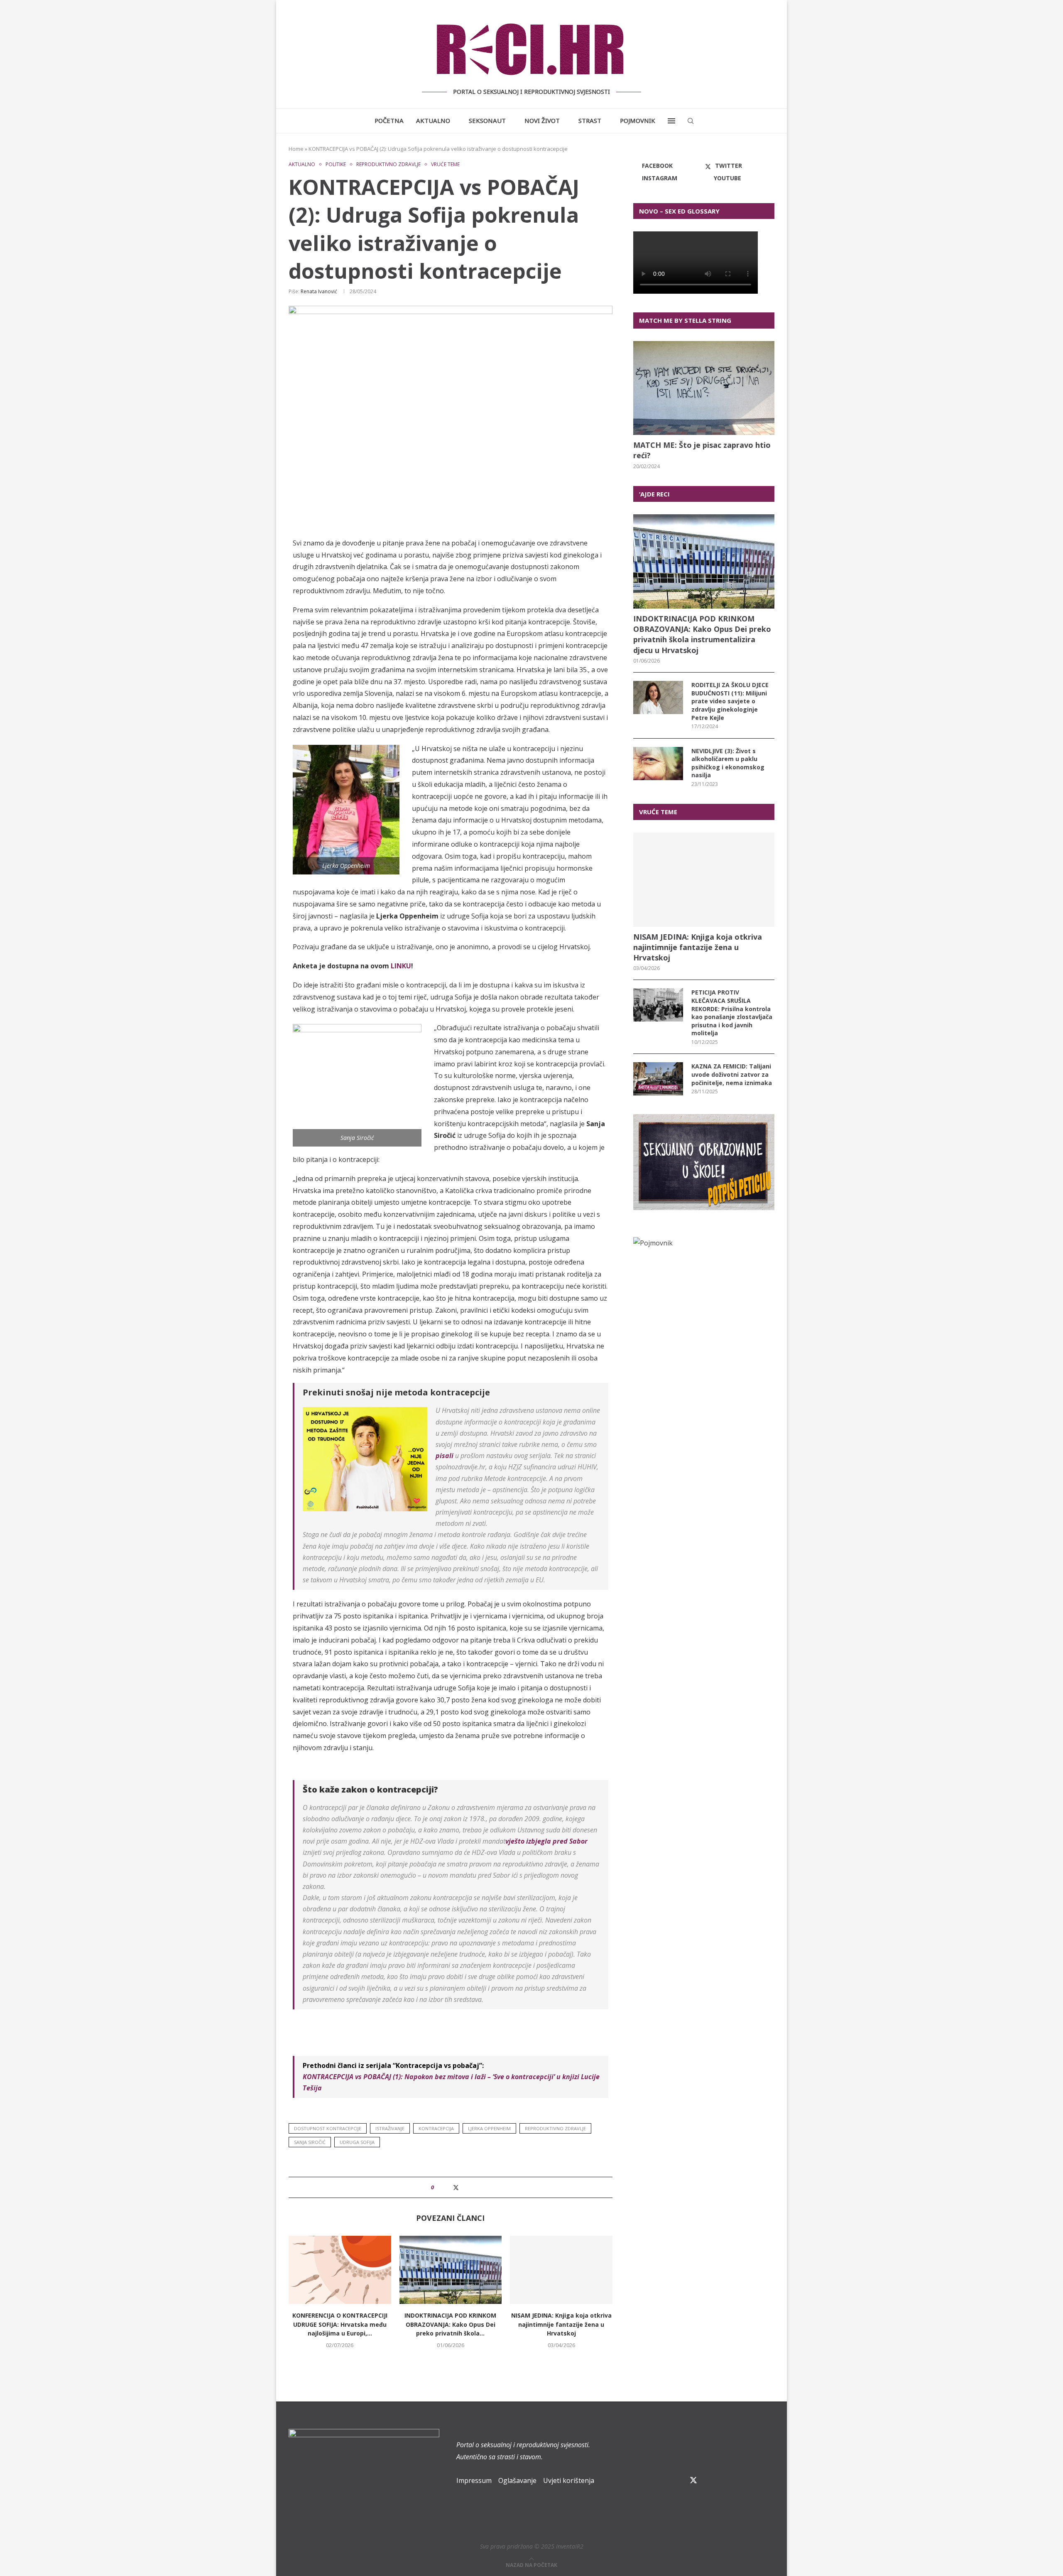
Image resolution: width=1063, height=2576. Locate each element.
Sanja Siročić (310, 2142)
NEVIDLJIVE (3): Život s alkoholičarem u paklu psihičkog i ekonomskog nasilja (728, 763)
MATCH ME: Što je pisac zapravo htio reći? (702, 450)
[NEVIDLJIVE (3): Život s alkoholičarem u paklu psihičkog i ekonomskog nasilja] (658, 764)
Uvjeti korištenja (569, 2480)
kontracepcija (436, 2128)
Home (296, 149)
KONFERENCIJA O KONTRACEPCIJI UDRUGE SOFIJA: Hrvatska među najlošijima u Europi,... (340, 2324)
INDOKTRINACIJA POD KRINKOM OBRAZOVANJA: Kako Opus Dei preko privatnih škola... (450, 2324)
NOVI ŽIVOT (542, 120)
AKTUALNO (433, 120)
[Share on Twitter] (456, 2187)
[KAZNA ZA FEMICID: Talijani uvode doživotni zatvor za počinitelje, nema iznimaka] (658, 1079)
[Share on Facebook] (447, 2187)
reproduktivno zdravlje (555, 2128)
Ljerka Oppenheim (489, 2128)
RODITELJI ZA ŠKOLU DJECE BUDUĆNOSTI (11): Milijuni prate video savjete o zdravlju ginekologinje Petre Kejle (730, 701)
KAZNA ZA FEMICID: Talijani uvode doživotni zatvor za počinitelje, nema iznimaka (732, 1074)
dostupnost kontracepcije (328, 2128)
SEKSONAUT (487, 120)
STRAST (590, 120)
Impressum (474, 2480)
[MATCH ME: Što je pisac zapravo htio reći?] (704, 388)
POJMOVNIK (638, 120)
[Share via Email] (464, 2187)
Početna (389, 120)
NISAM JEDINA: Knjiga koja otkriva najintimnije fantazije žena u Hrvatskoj (561, 2324)
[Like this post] (438, 2187)
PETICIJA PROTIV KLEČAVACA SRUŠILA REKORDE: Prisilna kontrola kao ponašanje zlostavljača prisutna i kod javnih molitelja (732, 1013)
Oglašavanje (517, 2480)
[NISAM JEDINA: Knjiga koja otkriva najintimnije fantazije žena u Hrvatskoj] (561, 2270)
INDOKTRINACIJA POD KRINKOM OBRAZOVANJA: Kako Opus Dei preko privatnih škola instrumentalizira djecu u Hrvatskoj (702, 634)
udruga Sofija (357, 2142)
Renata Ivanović (319, 291)
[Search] (691, 121)
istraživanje (390, 2128)
